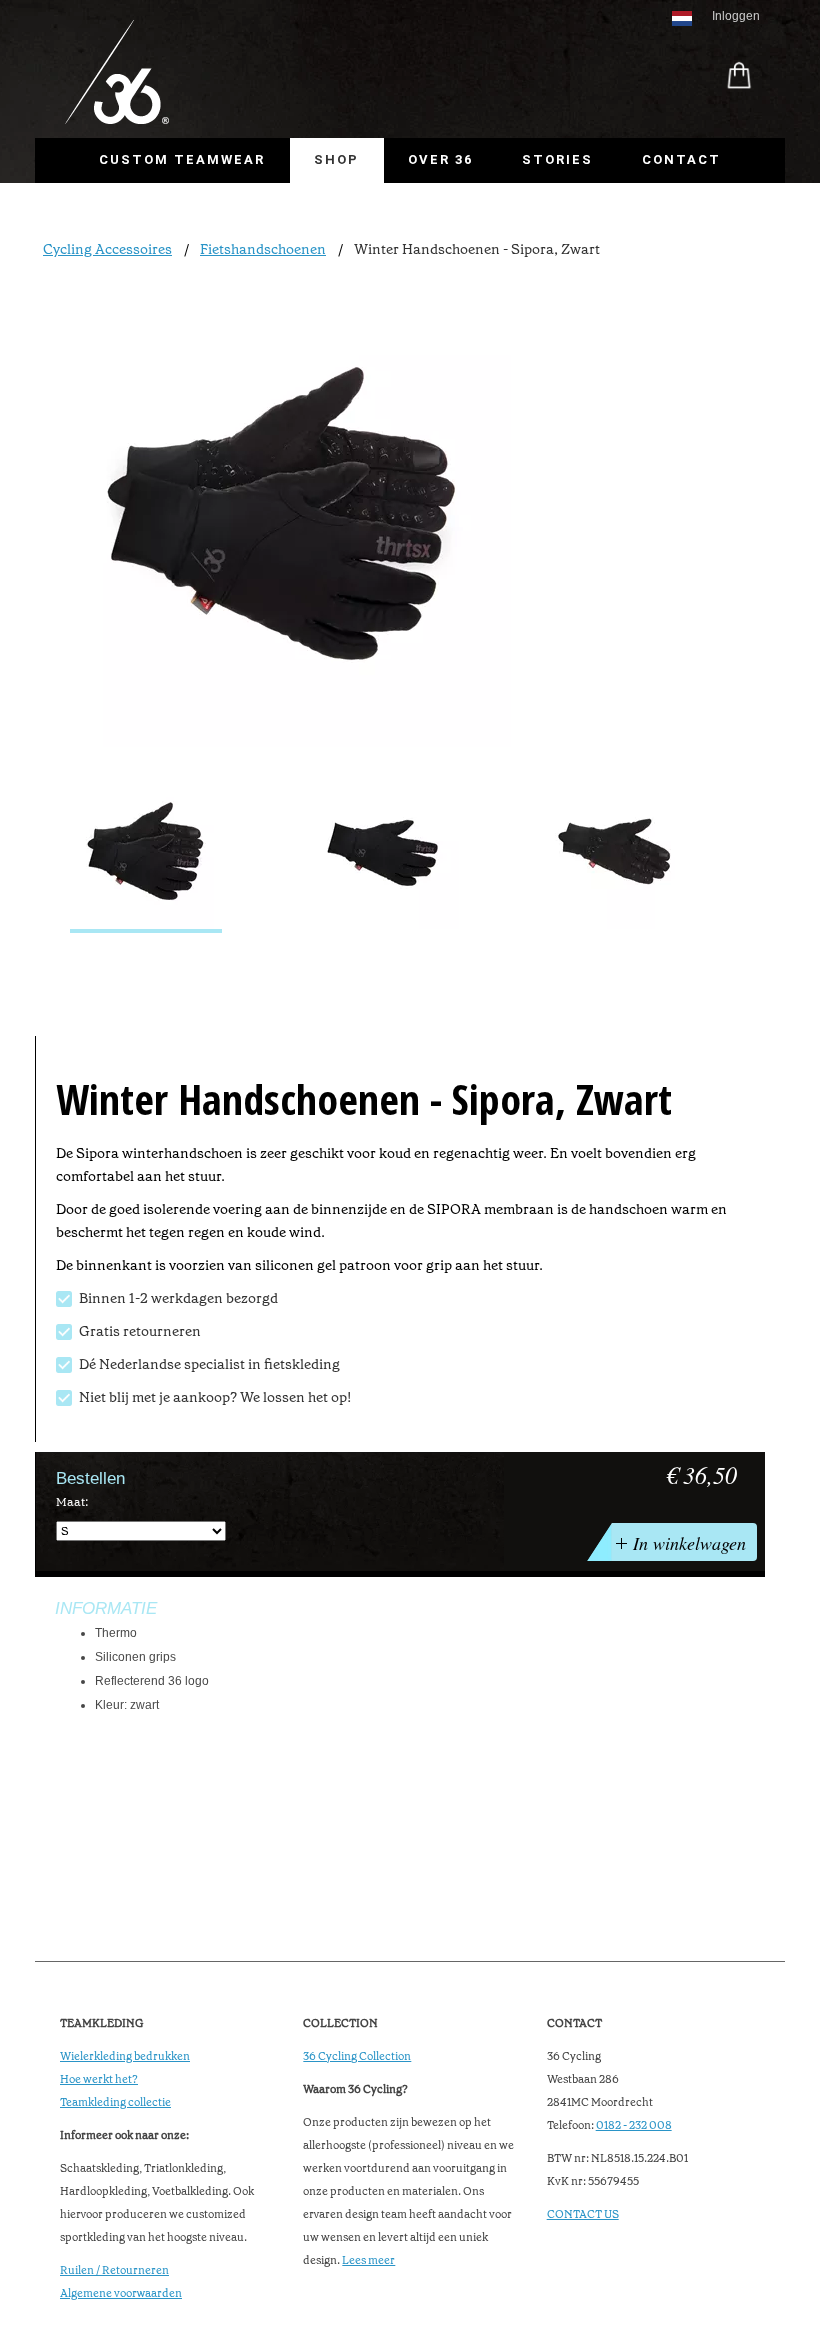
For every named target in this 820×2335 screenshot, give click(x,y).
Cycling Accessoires (107, 249)
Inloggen (736, 16)
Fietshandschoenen (263, 249)
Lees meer (368, 2260)
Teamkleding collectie (115, 2102)
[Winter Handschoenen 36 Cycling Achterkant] (619, 855)
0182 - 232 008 (634, 2125)
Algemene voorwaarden (121, 2293)
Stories (557, 159)
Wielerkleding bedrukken (125, 2056)
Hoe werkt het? (99, 2079)
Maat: (72, 1502)
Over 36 (440, 159)
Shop (336, 159)
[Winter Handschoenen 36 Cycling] (146, 855)
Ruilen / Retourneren (114, 2270)
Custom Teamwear (182, 159)
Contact (681, 159)
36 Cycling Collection (357, 2056)
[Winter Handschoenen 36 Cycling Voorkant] (383, 855)
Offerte (135, 204)
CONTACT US (583, 2214)
